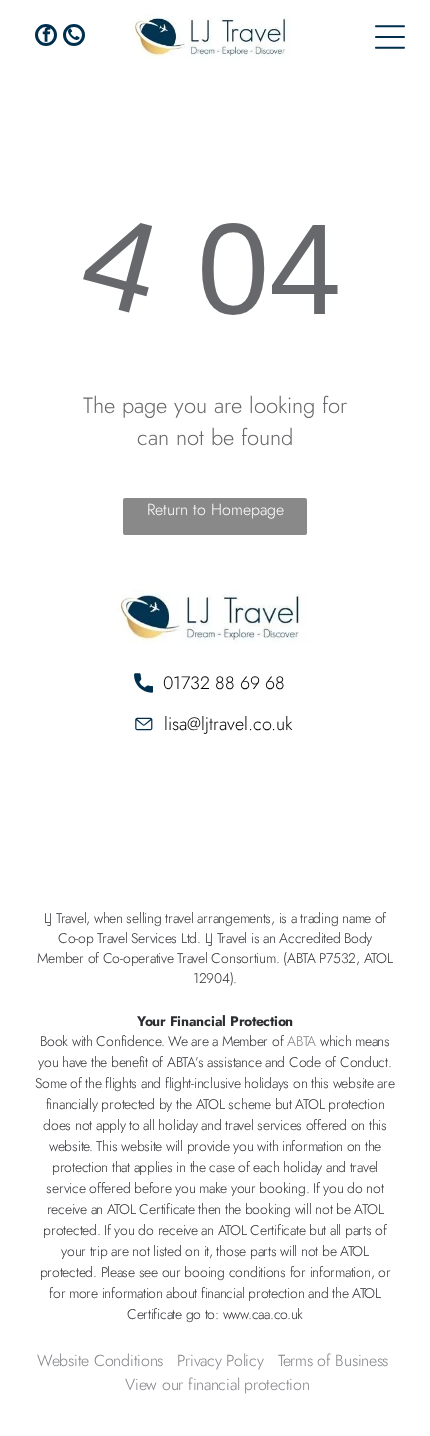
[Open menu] (390, 37)
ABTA (301, 1041)
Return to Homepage (215, 509)
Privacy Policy (220, 1360)
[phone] (74, 37)
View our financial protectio (213, 1384)
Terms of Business (333, 1360)
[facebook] (46, 37)
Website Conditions (100, 1360)
